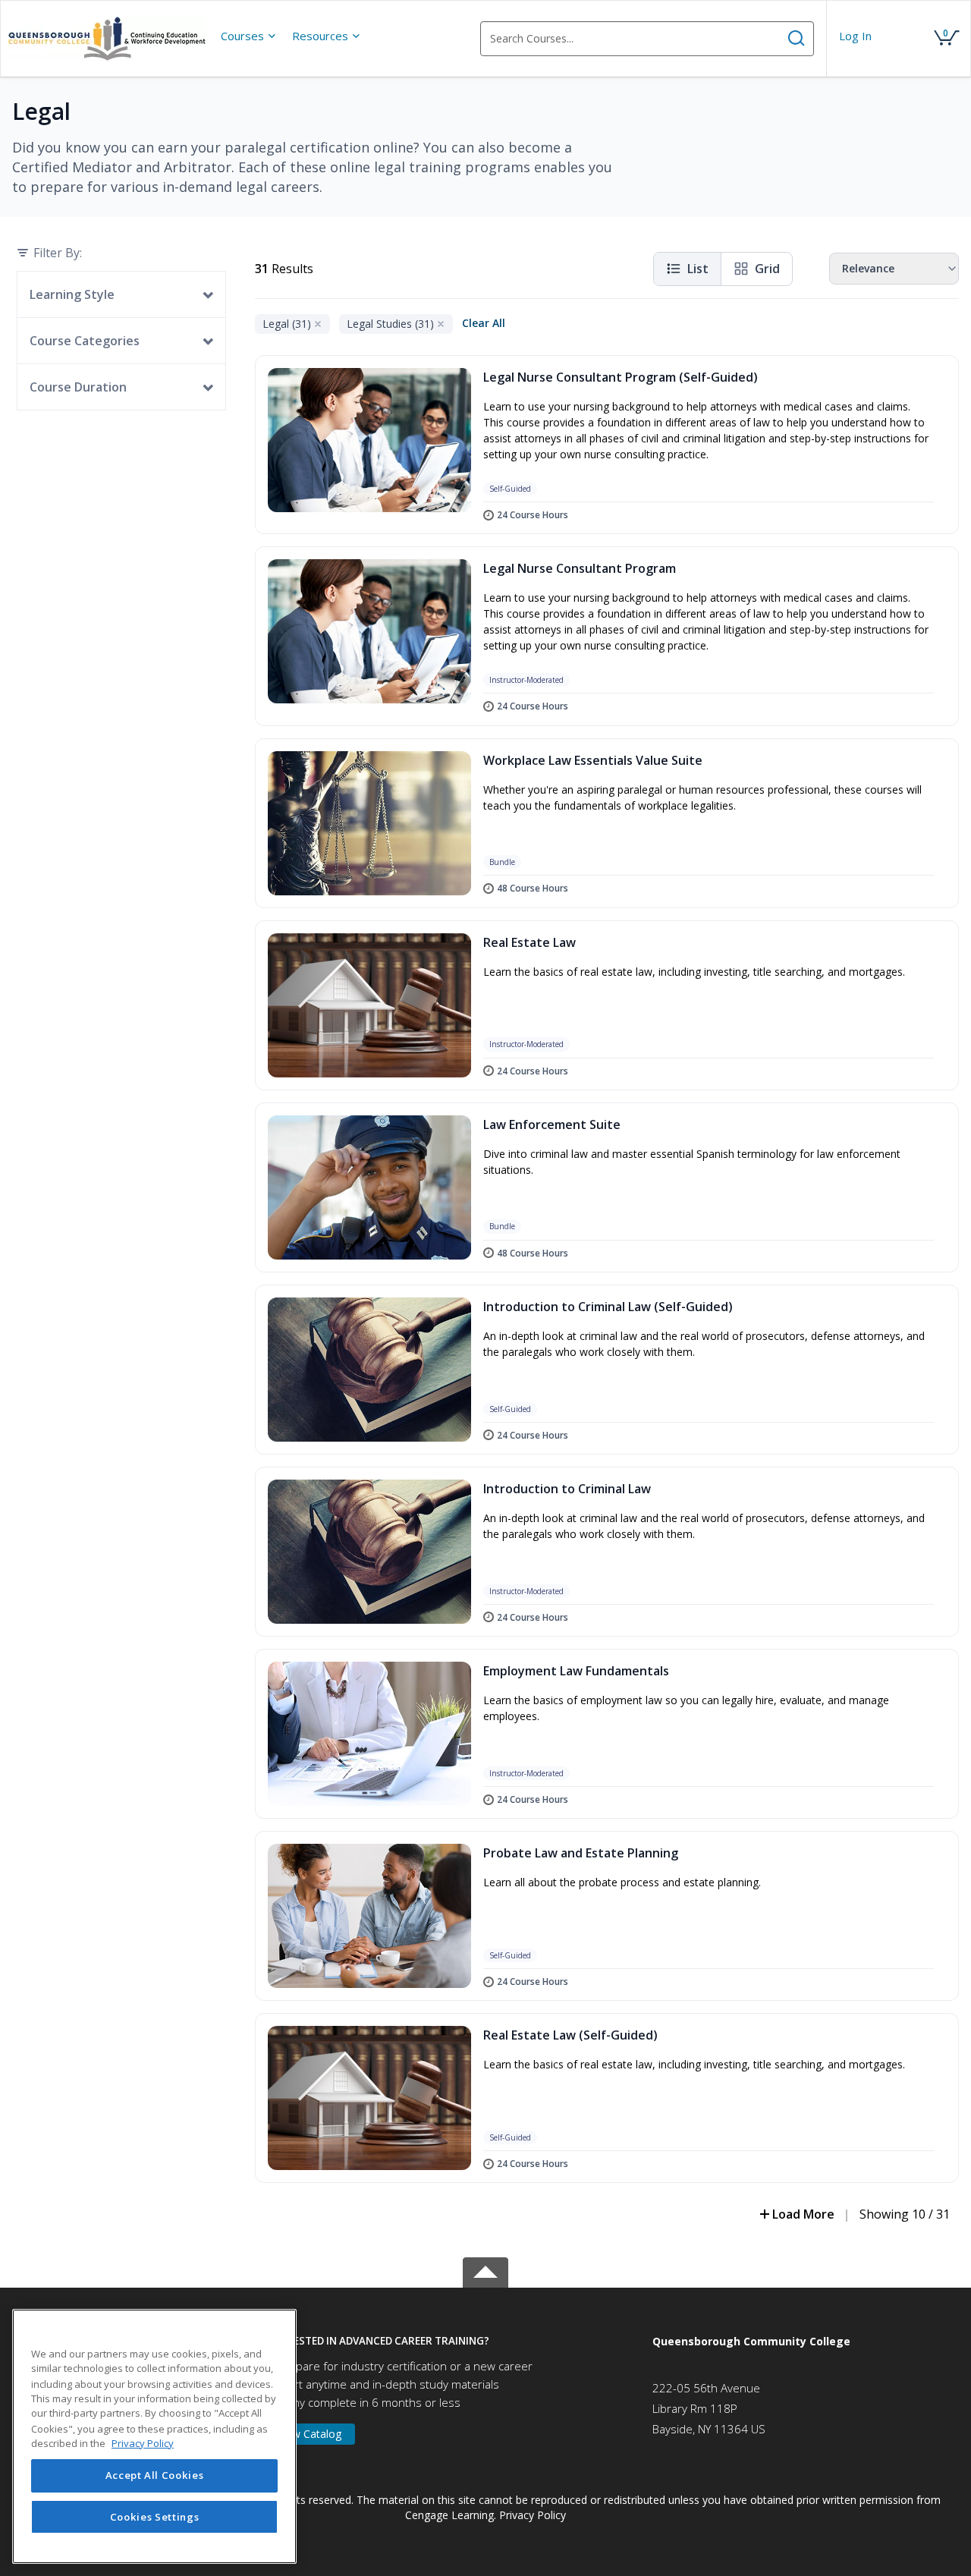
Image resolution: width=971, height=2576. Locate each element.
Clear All (484, 323)
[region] (154, 2436)
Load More (803, 2214)
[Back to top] (485, 2269)
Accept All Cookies (155, 2476)
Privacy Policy (533, 2515)
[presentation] (249, 36)
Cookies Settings (155, 2517)
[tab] (447, 2341)
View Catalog (310, 2434)
